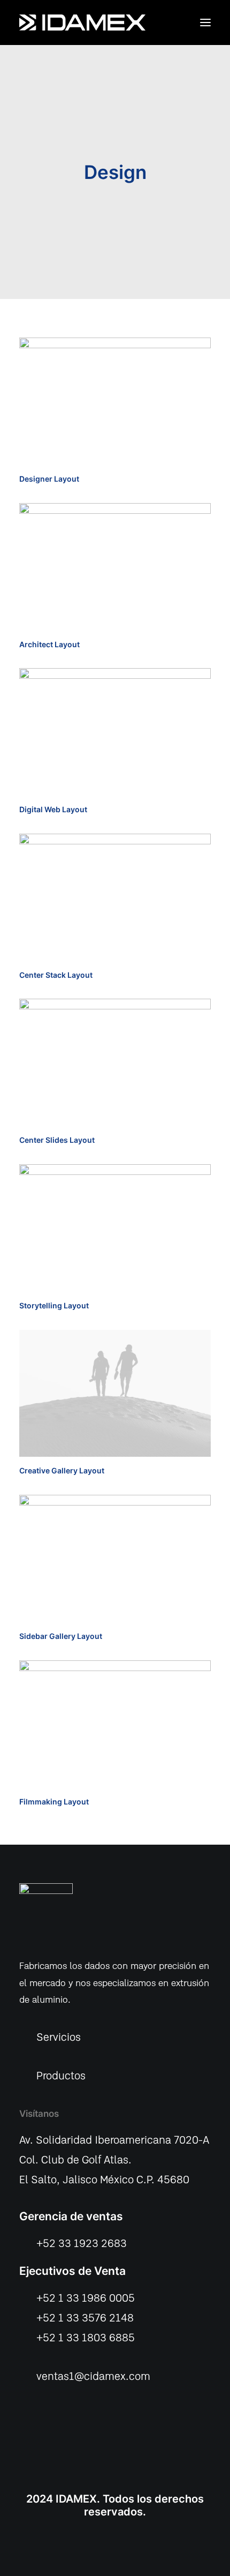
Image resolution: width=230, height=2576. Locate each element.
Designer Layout (49, 479)
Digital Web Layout (53, 809)
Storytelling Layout (54, 1305)
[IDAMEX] (82, 23)
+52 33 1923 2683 (82, 2244)
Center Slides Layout (57, 1140)
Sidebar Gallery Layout (61, 1636)
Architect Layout (49, 644)
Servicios (59, 2038)
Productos (61, 2076)
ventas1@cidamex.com (93, 2377)
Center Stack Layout (56, 975)
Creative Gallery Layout (62, 1470)
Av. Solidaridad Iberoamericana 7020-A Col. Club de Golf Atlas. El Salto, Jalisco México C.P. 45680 (114, 2161)
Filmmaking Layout (54, 1802)
